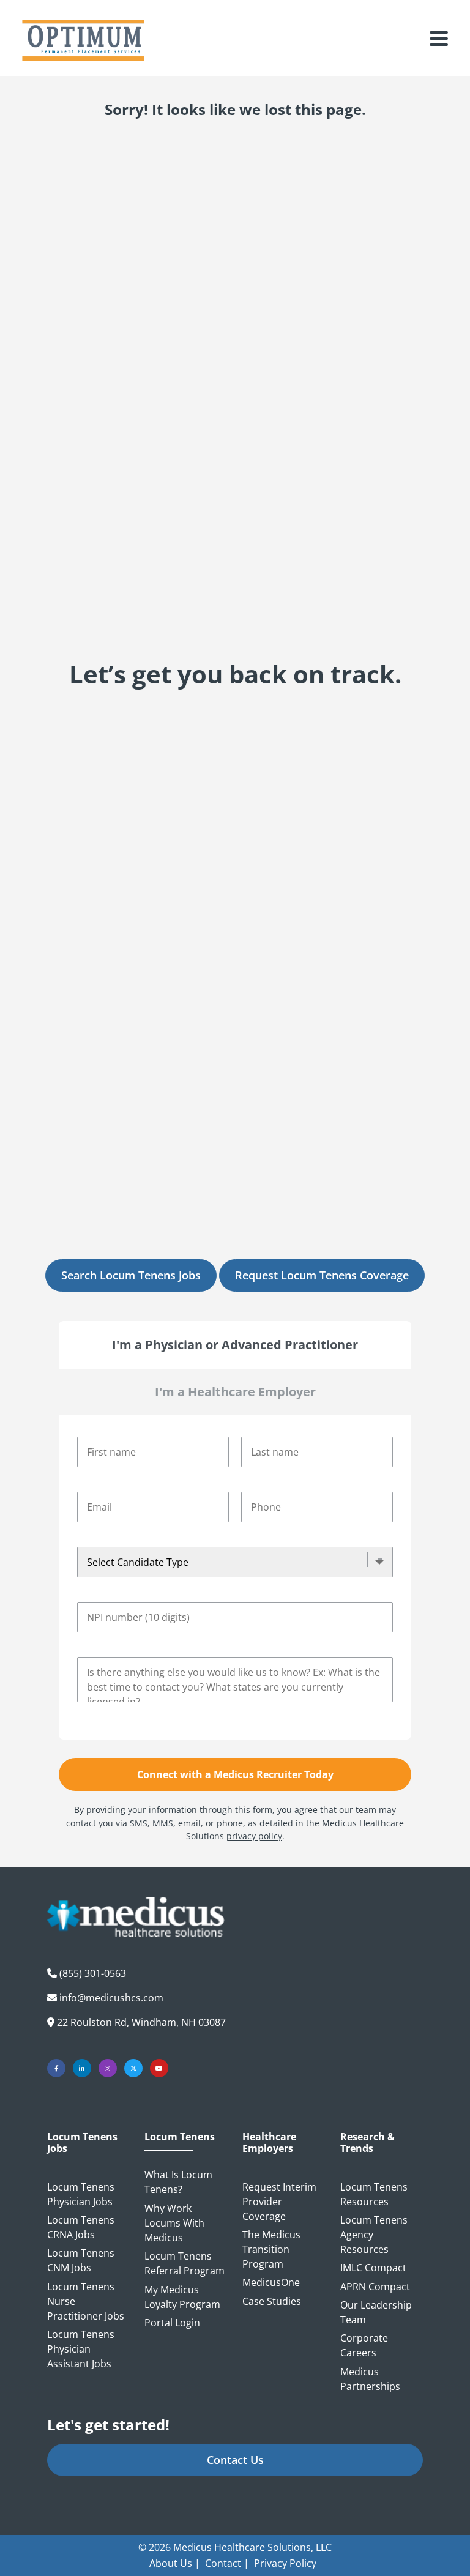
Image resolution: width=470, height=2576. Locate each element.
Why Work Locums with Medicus (174, 2223)
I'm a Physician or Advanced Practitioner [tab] (235, 1345)
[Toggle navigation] (439, 40)
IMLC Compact (373, 2268)
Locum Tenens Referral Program (185, 2263)
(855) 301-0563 (93, 1973)
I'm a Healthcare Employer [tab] (235, 1392)
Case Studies (272, 2301)
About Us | (175, 2563)
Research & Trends (367, 2143)
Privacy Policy (285, 2563)
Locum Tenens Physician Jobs (81, 2194)
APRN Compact (375, 2287)
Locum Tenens (180, 2137)
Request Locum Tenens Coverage (322, 1275)
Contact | (227, 2563)
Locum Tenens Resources (374, 2194)
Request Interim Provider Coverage (279, 2202)
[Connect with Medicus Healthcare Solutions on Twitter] (133, 2068)
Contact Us (235, 2460)
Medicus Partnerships (370, 2379)
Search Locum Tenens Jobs (131, 1275)
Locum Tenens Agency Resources (374, 2235)
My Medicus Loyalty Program (182, 2297)
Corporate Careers (364, 2345)
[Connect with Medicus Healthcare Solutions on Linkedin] (82, 2068)
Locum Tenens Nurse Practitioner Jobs (86, 2301)
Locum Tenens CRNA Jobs (81, 2227)
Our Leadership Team (376, 2312)
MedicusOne (271, 2282)
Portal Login (172, 2323)
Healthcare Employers (269, 2143)
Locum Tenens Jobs (82, 2143)
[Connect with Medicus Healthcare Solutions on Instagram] (108, 2068)
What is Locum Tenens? (178, 2182)
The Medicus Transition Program (271, 2249)
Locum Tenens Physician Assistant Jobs (81, 2349)
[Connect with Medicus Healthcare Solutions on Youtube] (159, 2068)
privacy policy (254, 1836)
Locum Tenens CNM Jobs (81, 2260)
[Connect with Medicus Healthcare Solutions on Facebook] (56, 2068)
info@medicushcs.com (111, 1998)
